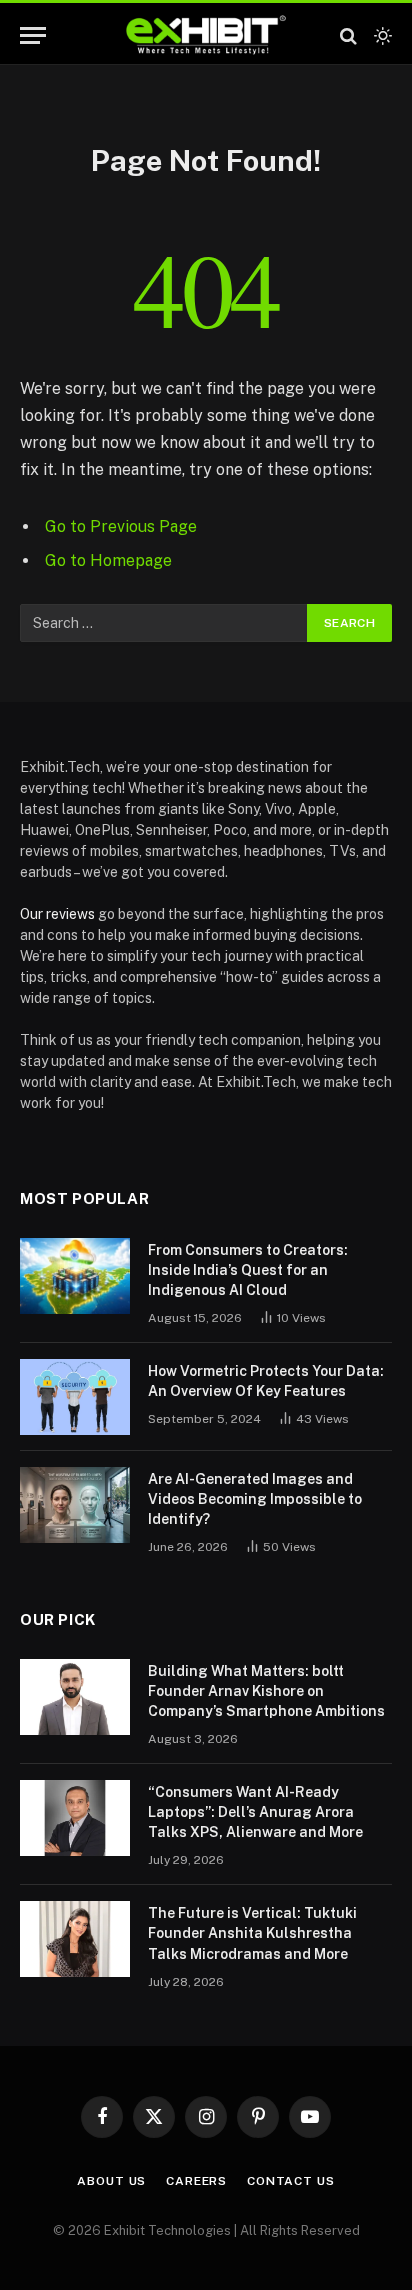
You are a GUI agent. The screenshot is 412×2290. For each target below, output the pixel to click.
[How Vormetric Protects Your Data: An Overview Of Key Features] (75, 1397)
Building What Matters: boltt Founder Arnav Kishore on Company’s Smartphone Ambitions (266, 1691)
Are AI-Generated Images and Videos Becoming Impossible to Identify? (255, 1499)
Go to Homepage (108, 560)
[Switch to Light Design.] (381, 36)
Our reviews (57, 914)
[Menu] (33, 35)
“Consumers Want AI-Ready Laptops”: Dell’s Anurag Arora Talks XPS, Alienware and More (255, 1812)
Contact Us (290, 2181)
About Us (111, 2181)
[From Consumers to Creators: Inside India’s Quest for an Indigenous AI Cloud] (75, 1276)
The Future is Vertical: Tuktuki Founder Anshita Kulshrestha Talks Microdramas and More (252, 1933)
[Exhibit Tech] (206, 35)
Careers (196, 2181)
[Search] (348, 35)
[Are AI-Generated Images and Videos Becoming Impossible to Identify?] (75, 1505)
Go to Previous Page (121, 526)
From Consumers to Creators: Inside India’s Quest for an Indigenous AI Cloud (248, 1270)
